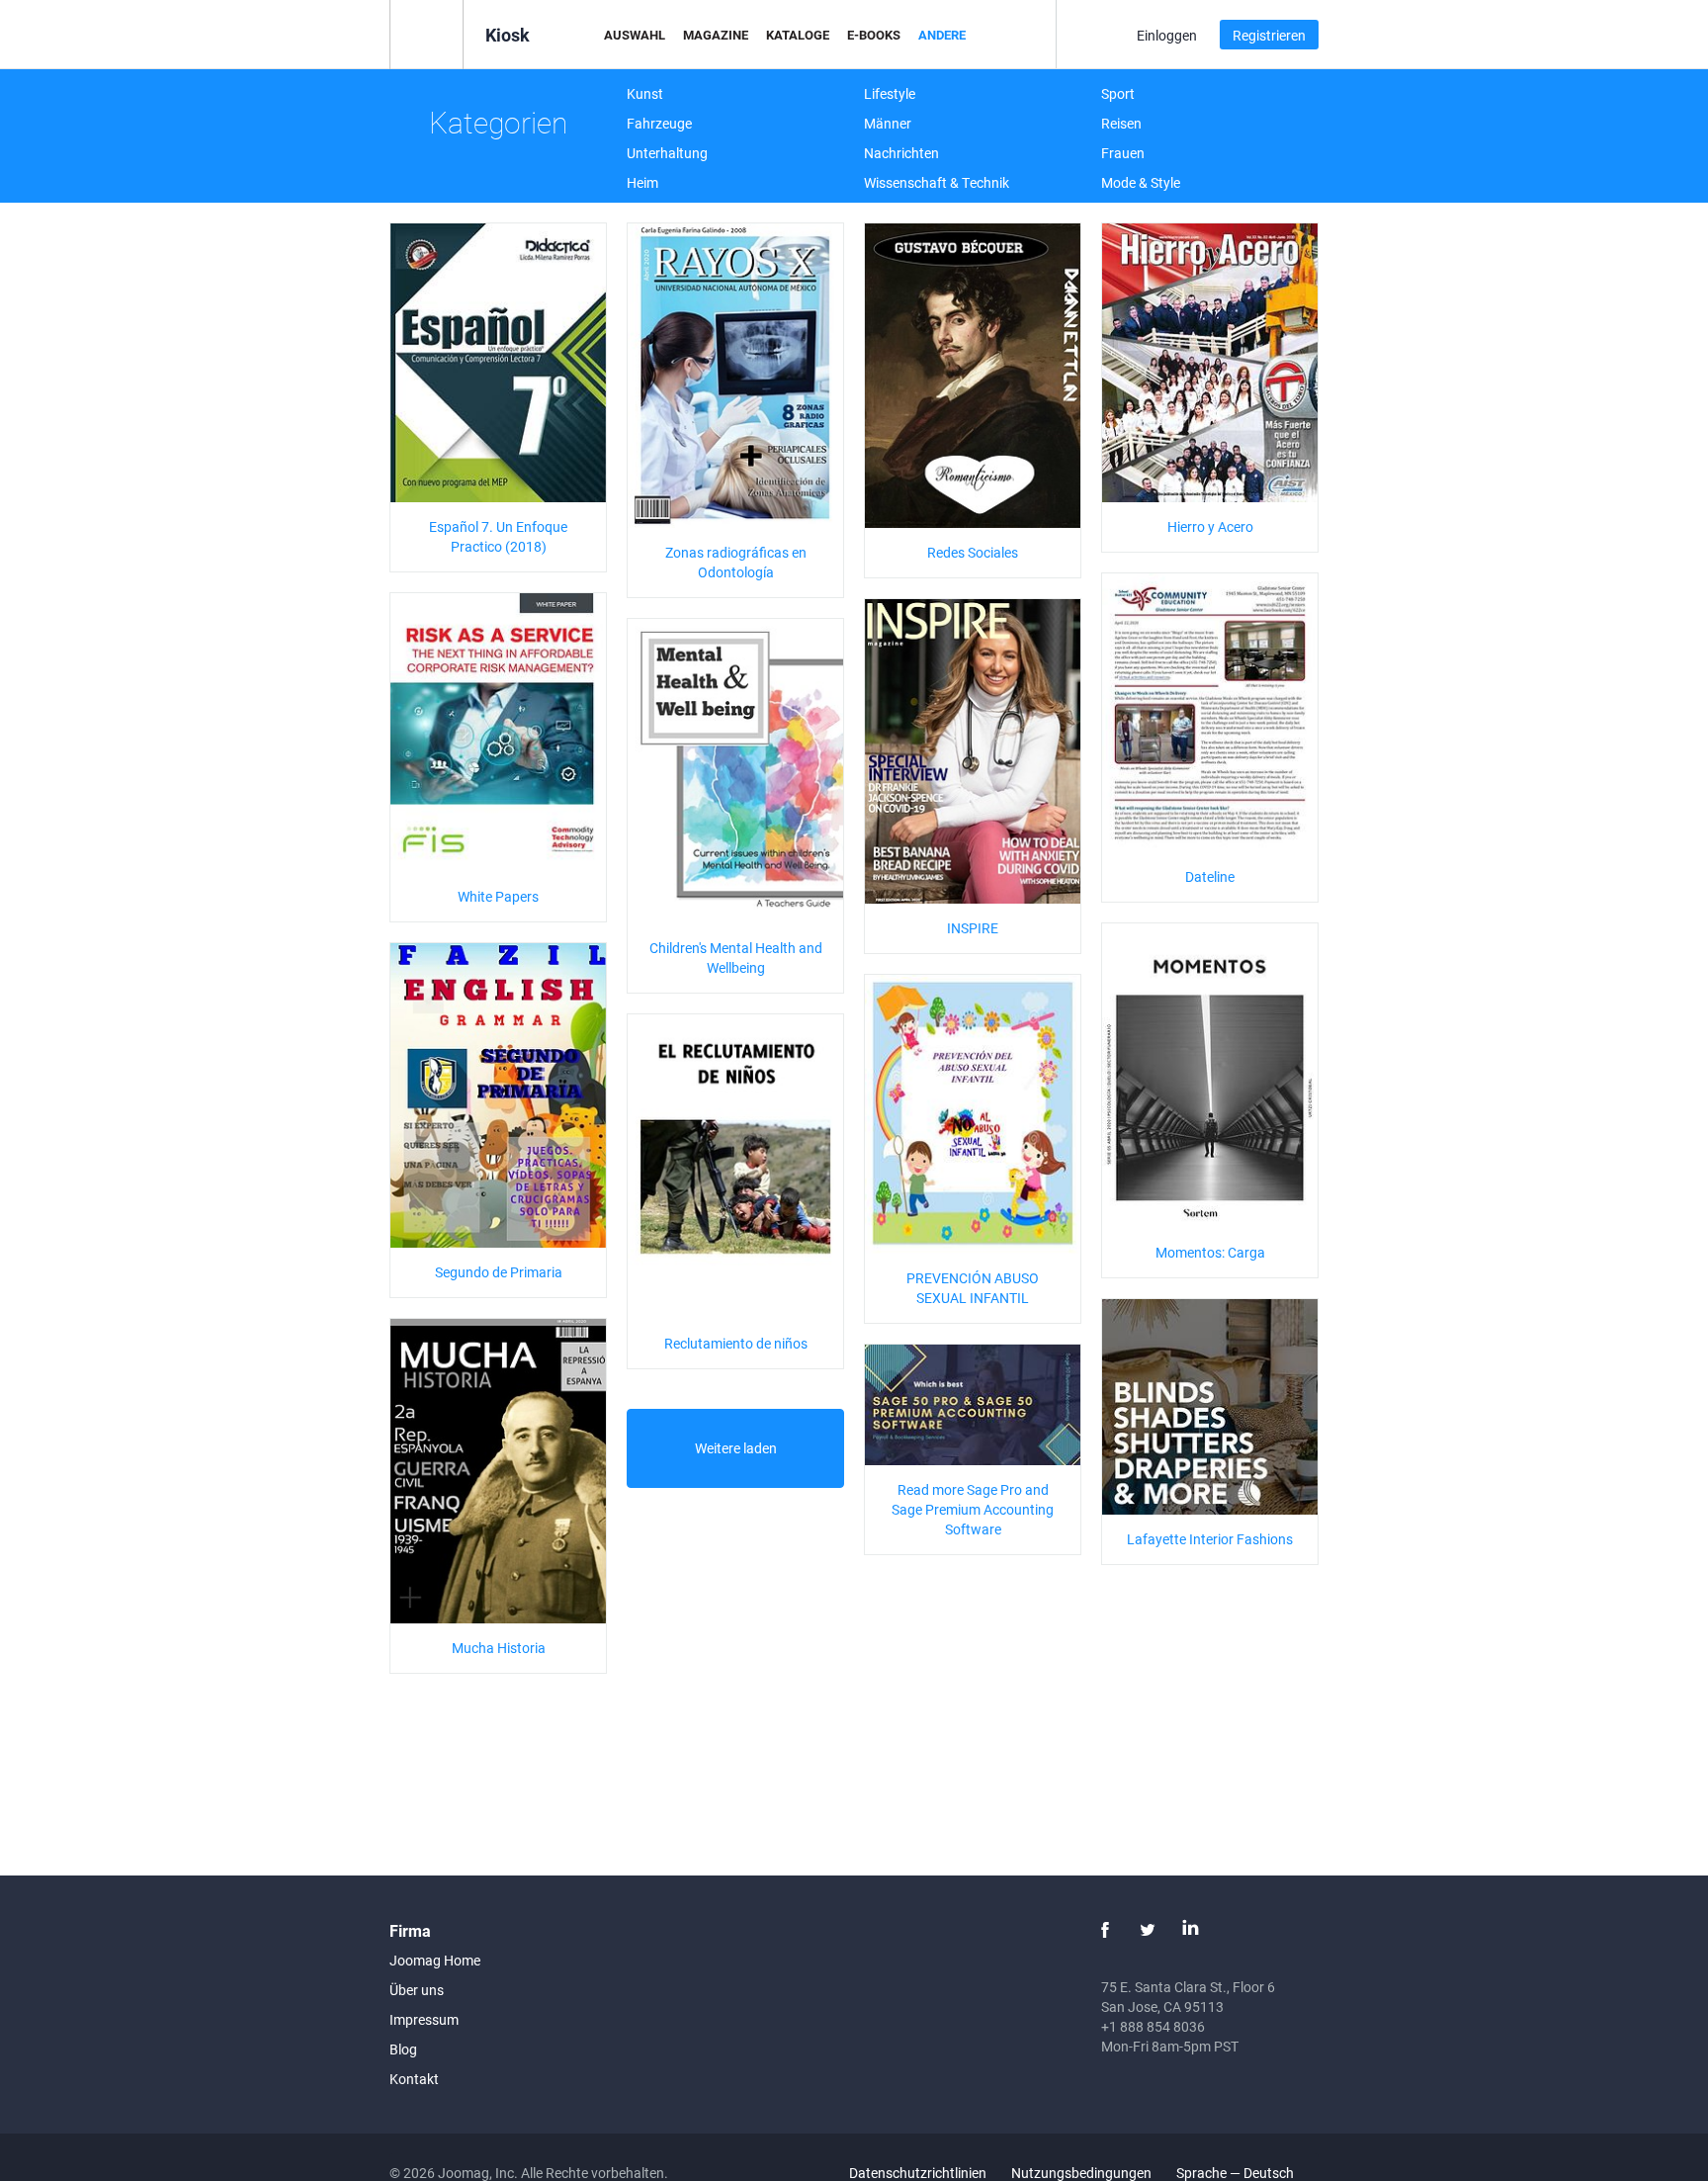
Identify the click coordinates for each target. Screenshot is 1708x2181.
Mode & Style (1141, 182)
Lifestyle (890, 93)
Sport (1118, 93)
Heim (642, 182)
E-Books (874, 35)
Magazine (716, 35)
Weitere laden (736, 1448)
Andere (942, 35)
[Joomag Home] (427, 33)
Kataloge (798, 35)
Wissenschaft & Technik (937, 182)
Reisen (1121, 123)
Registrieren (1269, 35)
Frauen (1123, 153)
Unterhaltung (667, 153)
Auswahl (635, 35)
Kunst (645, 93)
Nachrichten (901, 153)
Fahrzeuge (659, 123)
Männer (888, 123)
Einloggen (1167, 35)
